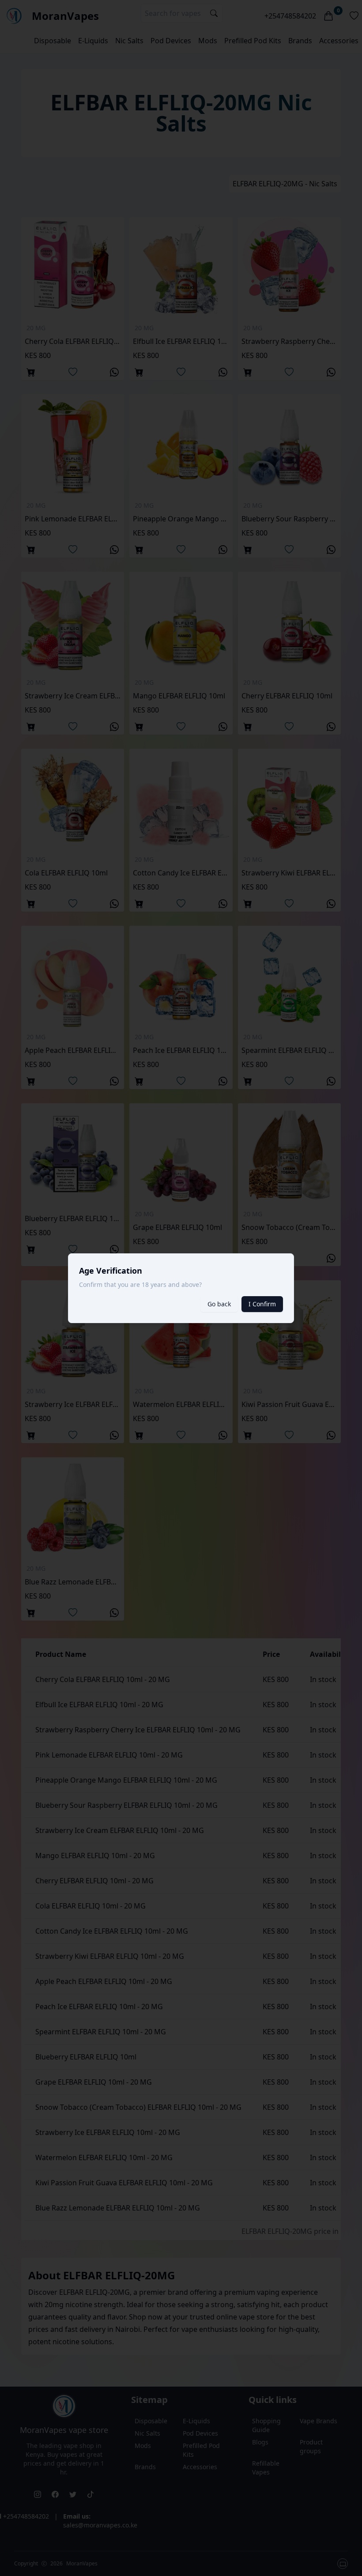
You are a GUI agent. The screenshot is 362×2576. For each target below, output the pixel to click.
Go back (219, 1304)
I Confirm (262, 1304)
